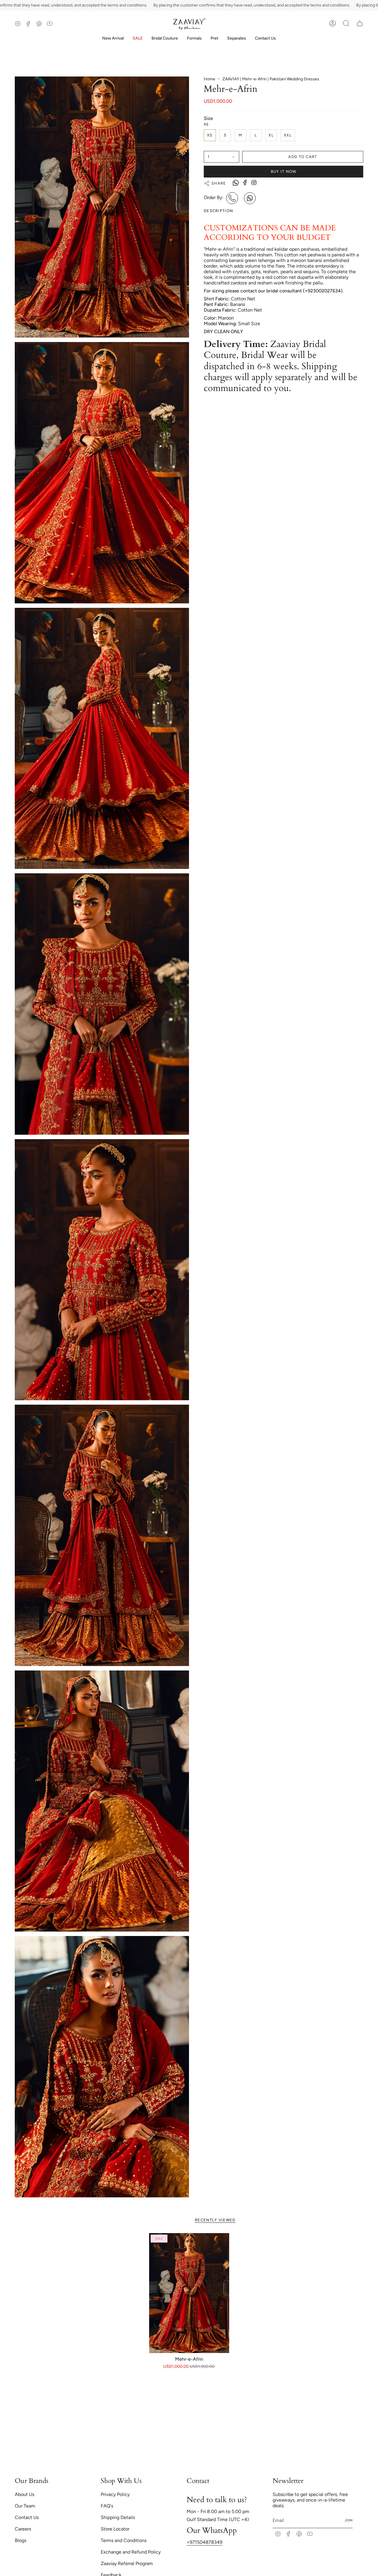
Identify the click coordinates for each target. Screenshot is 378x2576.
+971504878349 (205, 2542)
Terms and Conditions (124, 2540)
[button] (165, 39)
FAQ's (107, 2506)
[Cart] (360, 23)
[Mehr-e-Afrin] (189, 2293)
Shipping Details (118, 2517)
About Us (25, 2494)
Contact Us (27, 2517)
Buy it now (284, 171)
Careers (23, 2529)
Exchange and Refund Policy (131, 2552)
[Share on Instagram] (254, 182)
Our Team (25, 2506)
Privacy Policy (115, 2494)
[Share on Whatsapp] (236, 183)
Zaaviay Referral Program (127, 2563)
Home (210, 79)
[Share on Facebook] (245, 182)
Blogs (21, 2540)
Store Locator (115, 2529)
